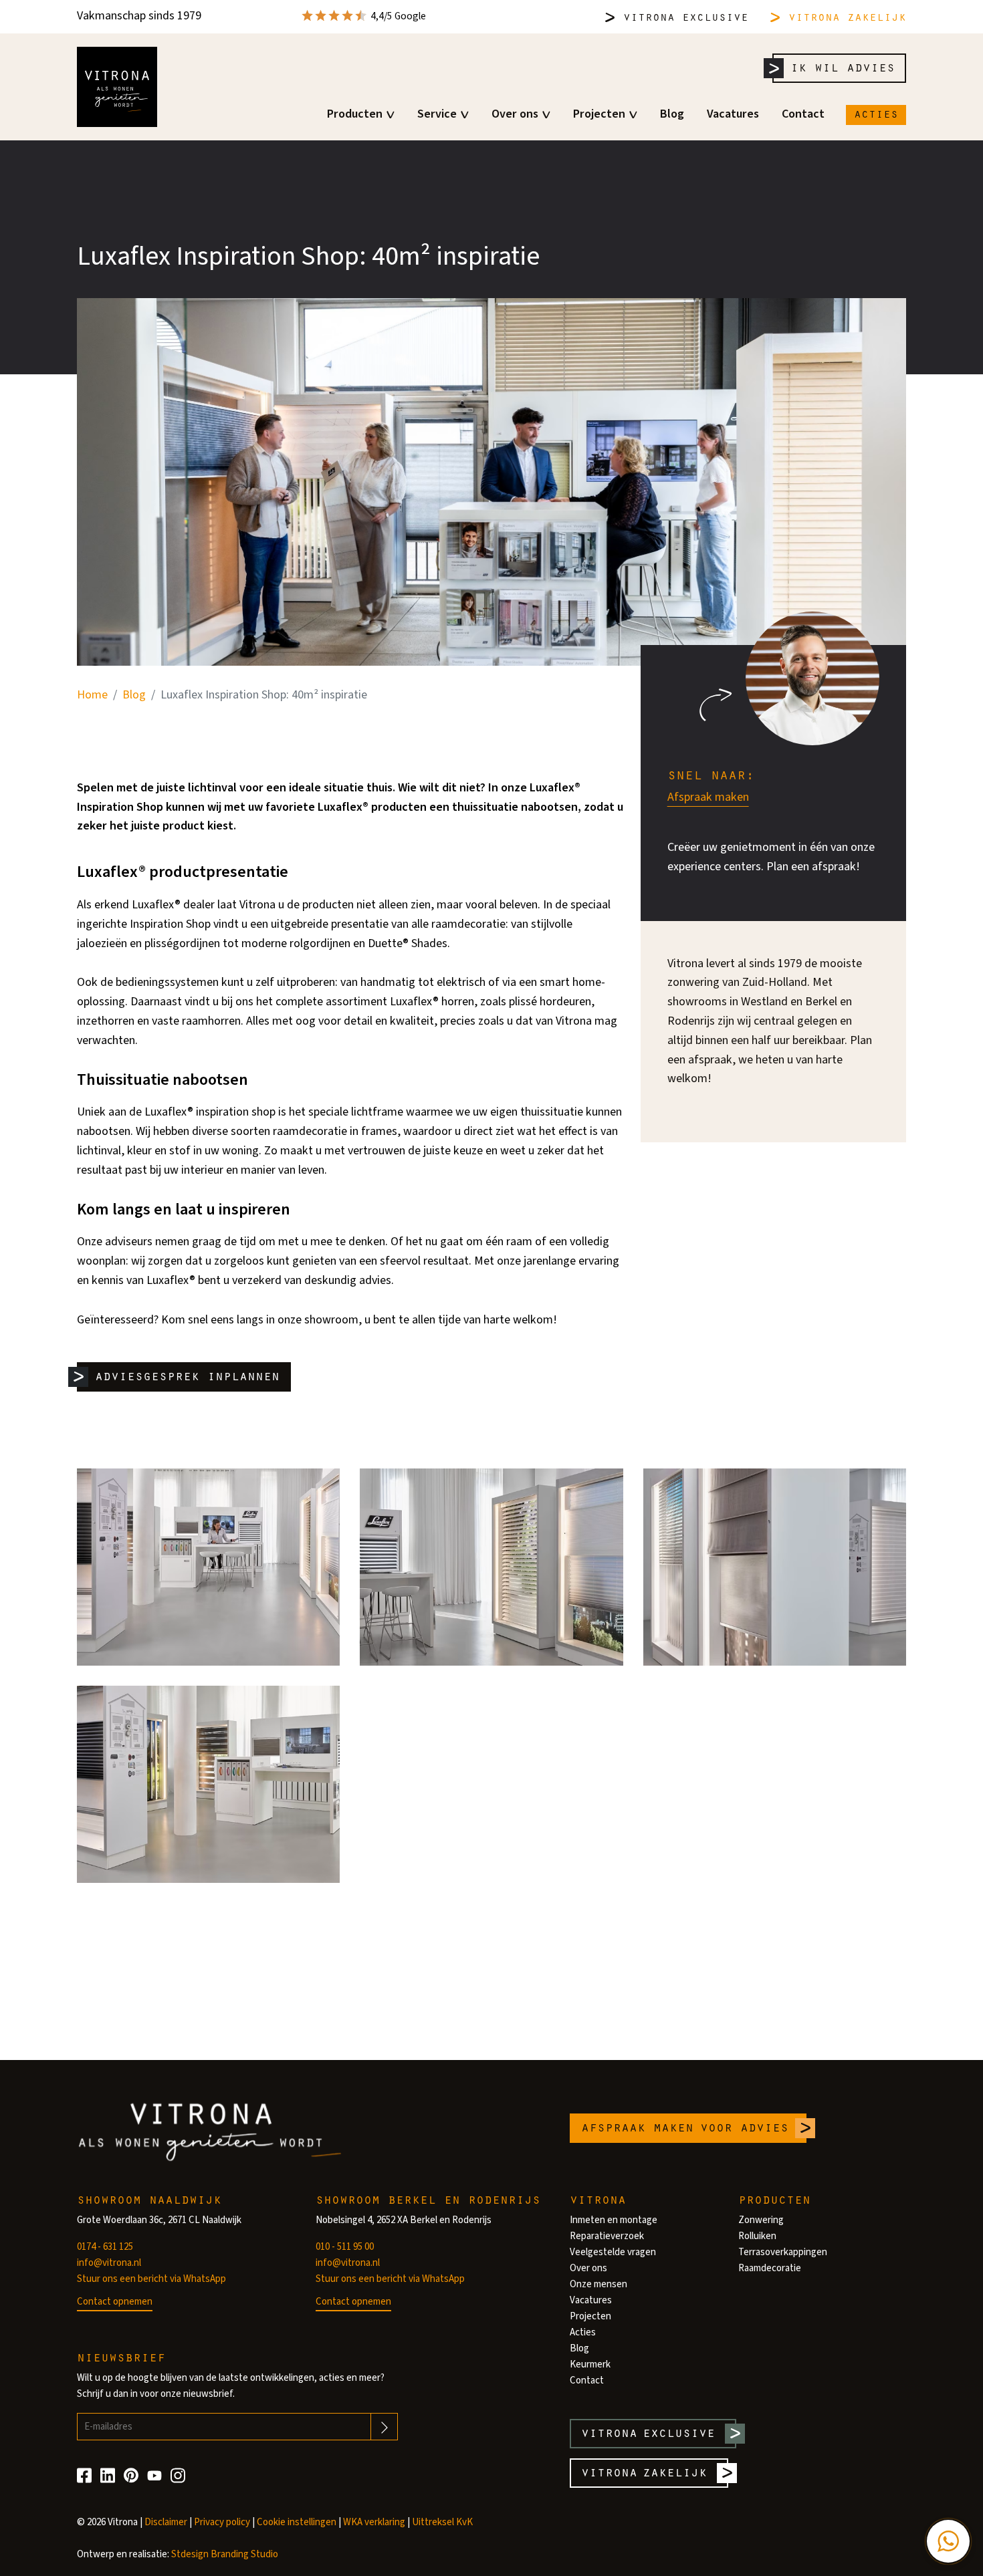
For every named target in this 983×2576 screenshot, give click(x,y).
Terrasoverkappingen (783, 2252)
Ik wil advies (843, 67)
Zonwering (761, 2220)
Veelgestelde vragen (613, 2252)
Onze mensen (598, 2284)
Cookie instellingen (297, 2522)
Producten (355, 114)
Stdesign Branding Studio (225, 2554)
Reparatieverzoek (607, 2236)
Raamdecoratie (770, 2268)
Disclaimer (166, 2522)
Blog (672, 114)
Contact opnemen (115, 2302)
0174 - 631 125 (105, 2247)
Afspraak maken (708, 797)
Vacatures (733, 114)
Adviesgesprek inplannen (187, 1375)
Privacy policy (222, 2522)
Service (437, 114)
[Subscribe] (384, 2427)
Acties (876, 113)
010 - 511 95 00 (345, 2247)
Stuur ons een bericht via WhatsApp (151, 2279)
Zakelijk (847, 16)
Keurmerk (590, 2364)
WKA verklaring (374, 2522)
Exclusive (686, 16)
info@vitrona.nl (109, 2263)
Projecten (599, 114)
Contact (803, 114)
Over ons (515, 114)
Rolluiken (757, 2236)
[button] (948, 2541)
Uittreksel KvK (442, 2522)
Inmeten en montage (614, 2220)
